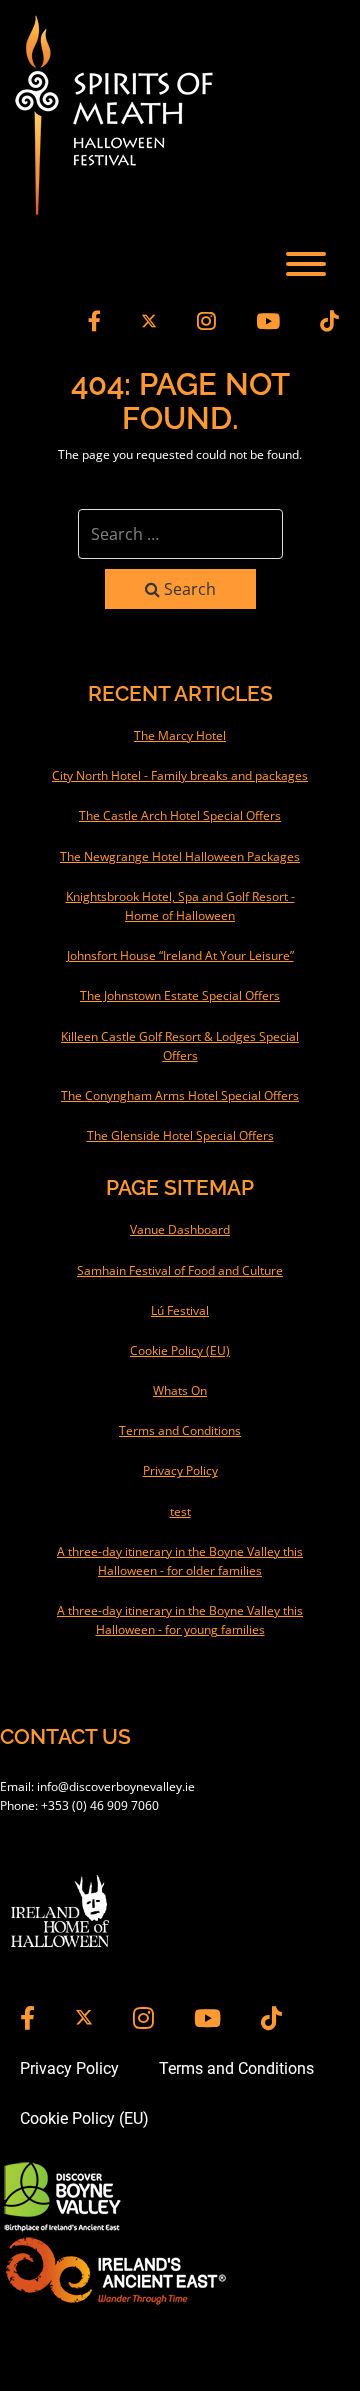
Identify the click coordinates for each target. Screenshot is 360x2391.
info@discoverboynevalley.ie (116, 1786)
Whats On (180, 1390)
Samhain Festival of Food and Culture (180, 1270)
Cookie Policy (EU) (180, 1350)
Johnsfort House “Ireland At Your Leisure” (180, 955)
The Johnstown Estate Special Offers (180, 995)
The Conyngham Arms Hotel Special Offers (180, 1095)
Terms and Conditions (180, 1430)
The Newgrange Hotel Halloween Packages (180, 856)
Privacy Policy (180, 1470)
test (180, 1511)
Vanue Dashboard (180, 1229)
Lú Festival (180, 1310)
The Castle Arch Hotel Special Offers (180, 815)
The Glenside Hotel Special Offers (180, 1135)
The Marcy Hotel (180, 735)
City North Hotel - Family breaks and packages (180, 775)
